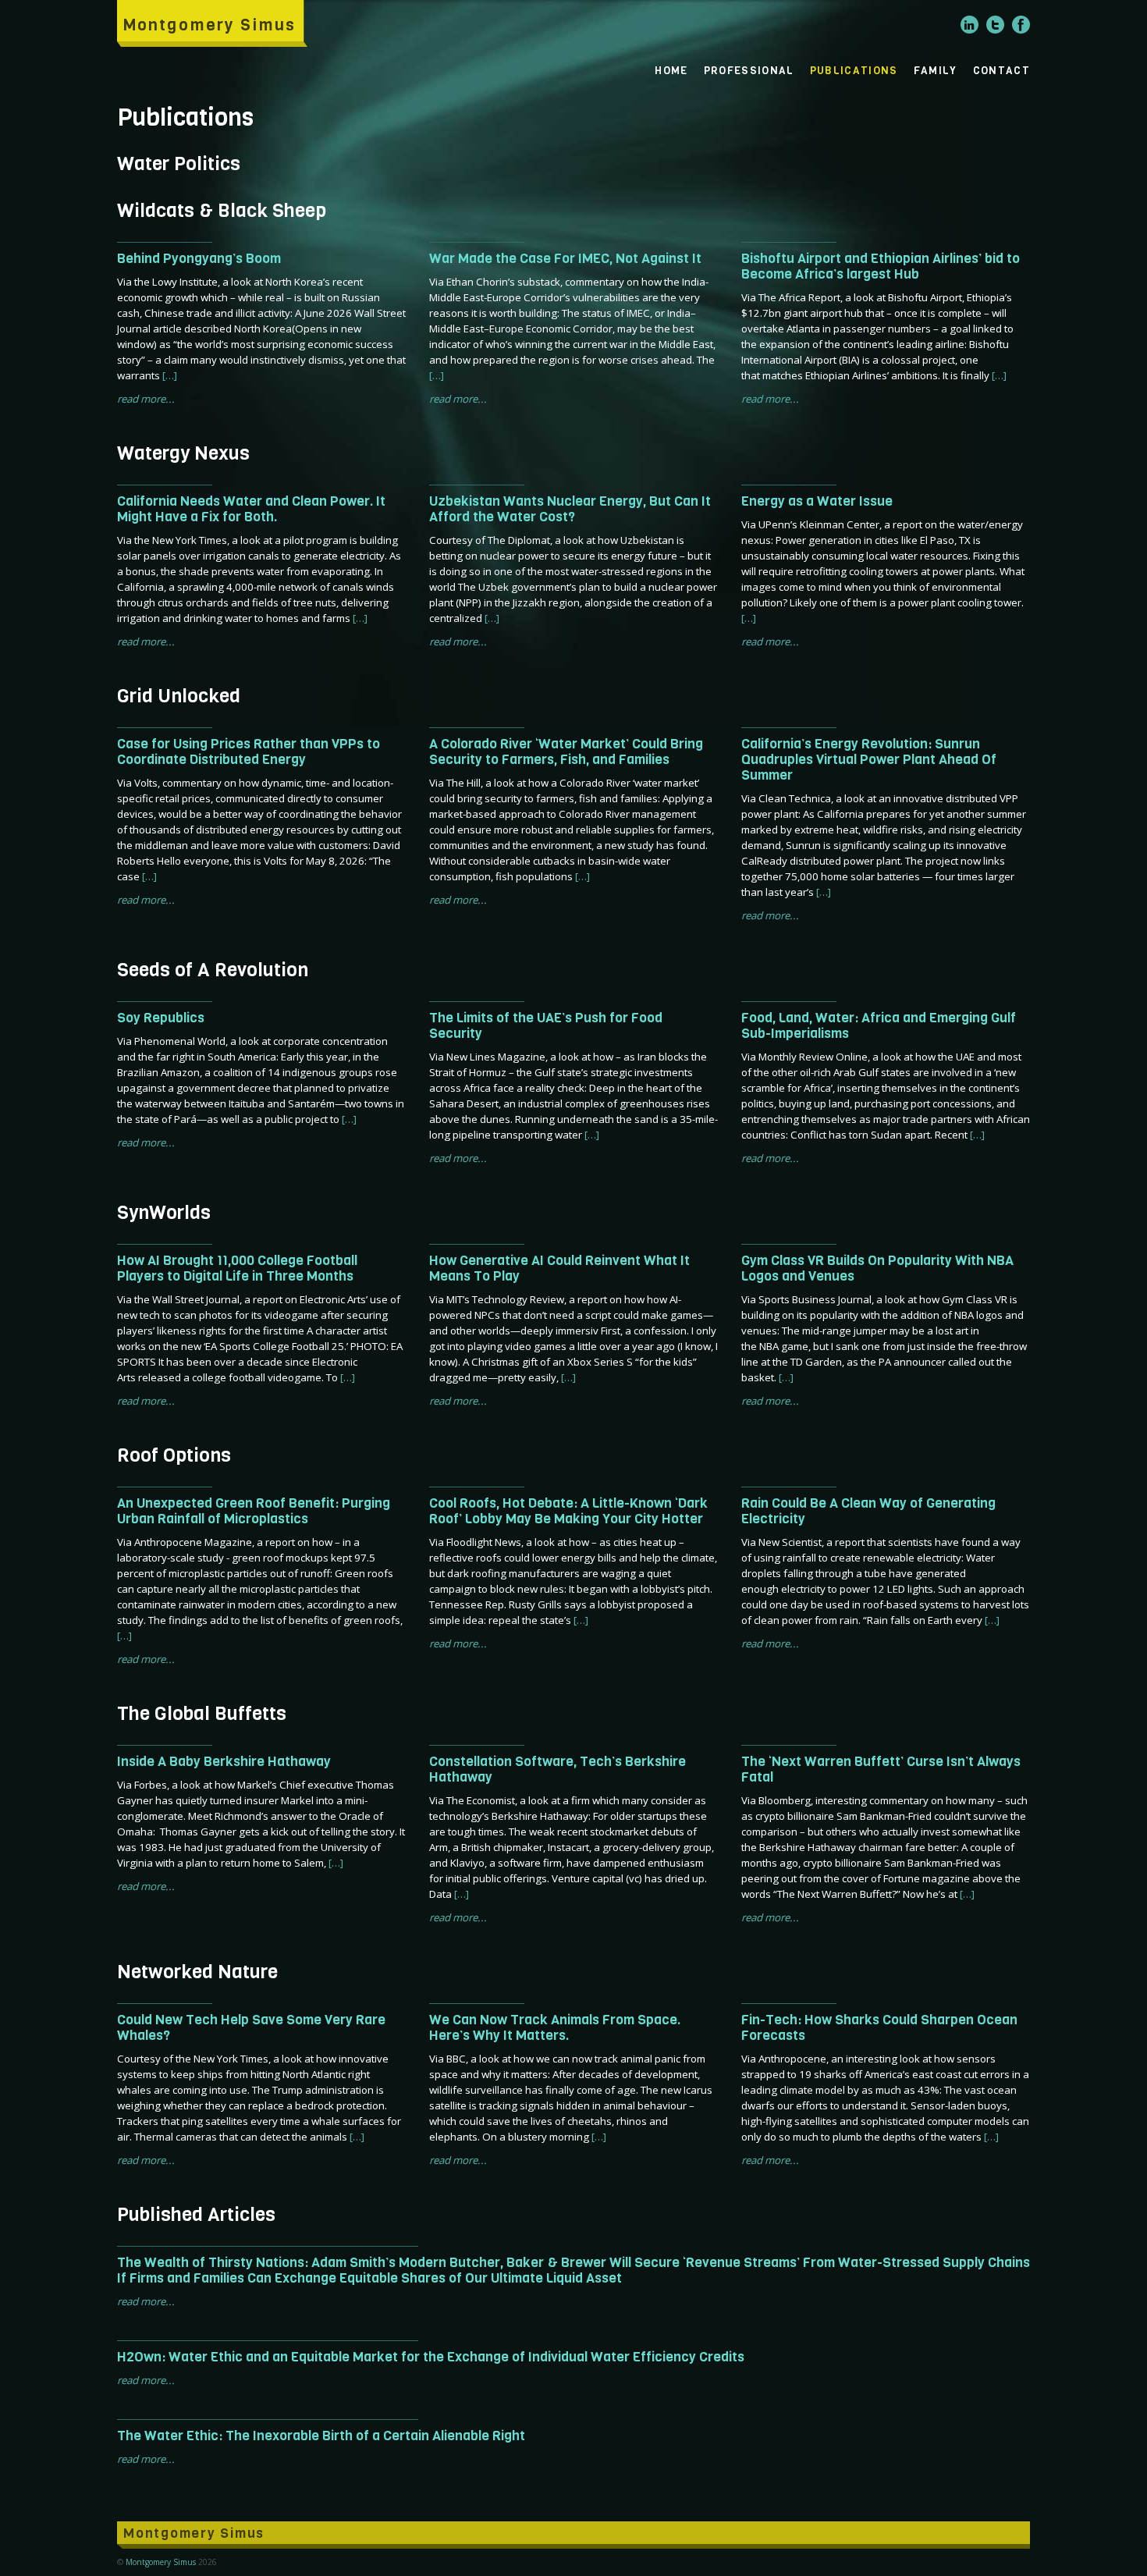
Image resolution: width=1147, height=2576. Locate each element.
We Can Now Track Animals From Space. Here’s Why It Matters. (555, 2027)
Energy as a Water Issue (817, 501)
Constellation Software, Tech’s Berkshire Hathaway (558, 1769)
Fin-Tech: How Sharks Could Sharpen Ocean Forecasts (879, 2027)
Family (936, 70)
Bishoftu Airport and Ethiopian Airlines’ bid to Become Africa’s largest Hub (881, 266)
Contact (1001, 70)
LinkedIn (969, 25)
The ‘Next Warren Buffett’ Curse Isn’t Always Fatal (881, 1769)
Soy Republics (161, 1018)
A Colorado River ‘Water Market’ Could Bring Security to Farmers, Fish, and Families (566, 751)
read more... (146, 399)
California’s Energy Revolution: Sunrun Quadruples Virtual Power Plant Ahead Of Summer (869, 759)
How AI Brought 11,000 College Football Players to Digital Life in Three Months (237, 1268)
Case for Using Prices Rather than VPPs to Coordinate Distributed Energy (249, 751)
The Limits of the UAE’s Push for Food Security (546, 1025)
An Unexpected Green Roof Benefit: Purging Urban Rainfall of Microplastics (254, 1511)
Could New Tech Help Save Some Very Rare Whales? (251, 2027)
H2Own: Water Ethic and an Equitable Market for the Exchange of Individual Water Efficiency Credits (431, 2357)
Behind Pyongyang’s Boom (199, 258)
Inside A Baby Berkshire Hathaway (224, 1761)
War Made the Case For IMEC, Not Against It (565, 258)
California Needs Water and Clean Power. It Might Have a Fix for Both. (251, 509)
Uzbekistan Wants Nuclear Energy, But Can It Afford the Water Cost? (570, 509)
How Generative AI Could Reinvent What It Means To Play (559, 1268)
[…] (170, 375)
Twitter (995, 25)
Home (671, 70)
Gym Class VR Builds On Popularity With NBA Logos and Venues (877, 1268)
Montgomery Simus (209, 25)
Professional (749, 70)
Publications (854, 70)
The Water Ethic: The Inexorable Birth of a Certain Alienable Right (321, 2436)
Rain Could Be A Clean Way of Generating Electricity (868, 1511)
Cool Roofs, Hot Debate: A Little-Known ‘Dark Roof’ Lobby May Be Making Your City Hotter (568, 1511)
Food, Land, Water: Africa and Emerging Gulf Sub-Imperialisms (879, 1025)
